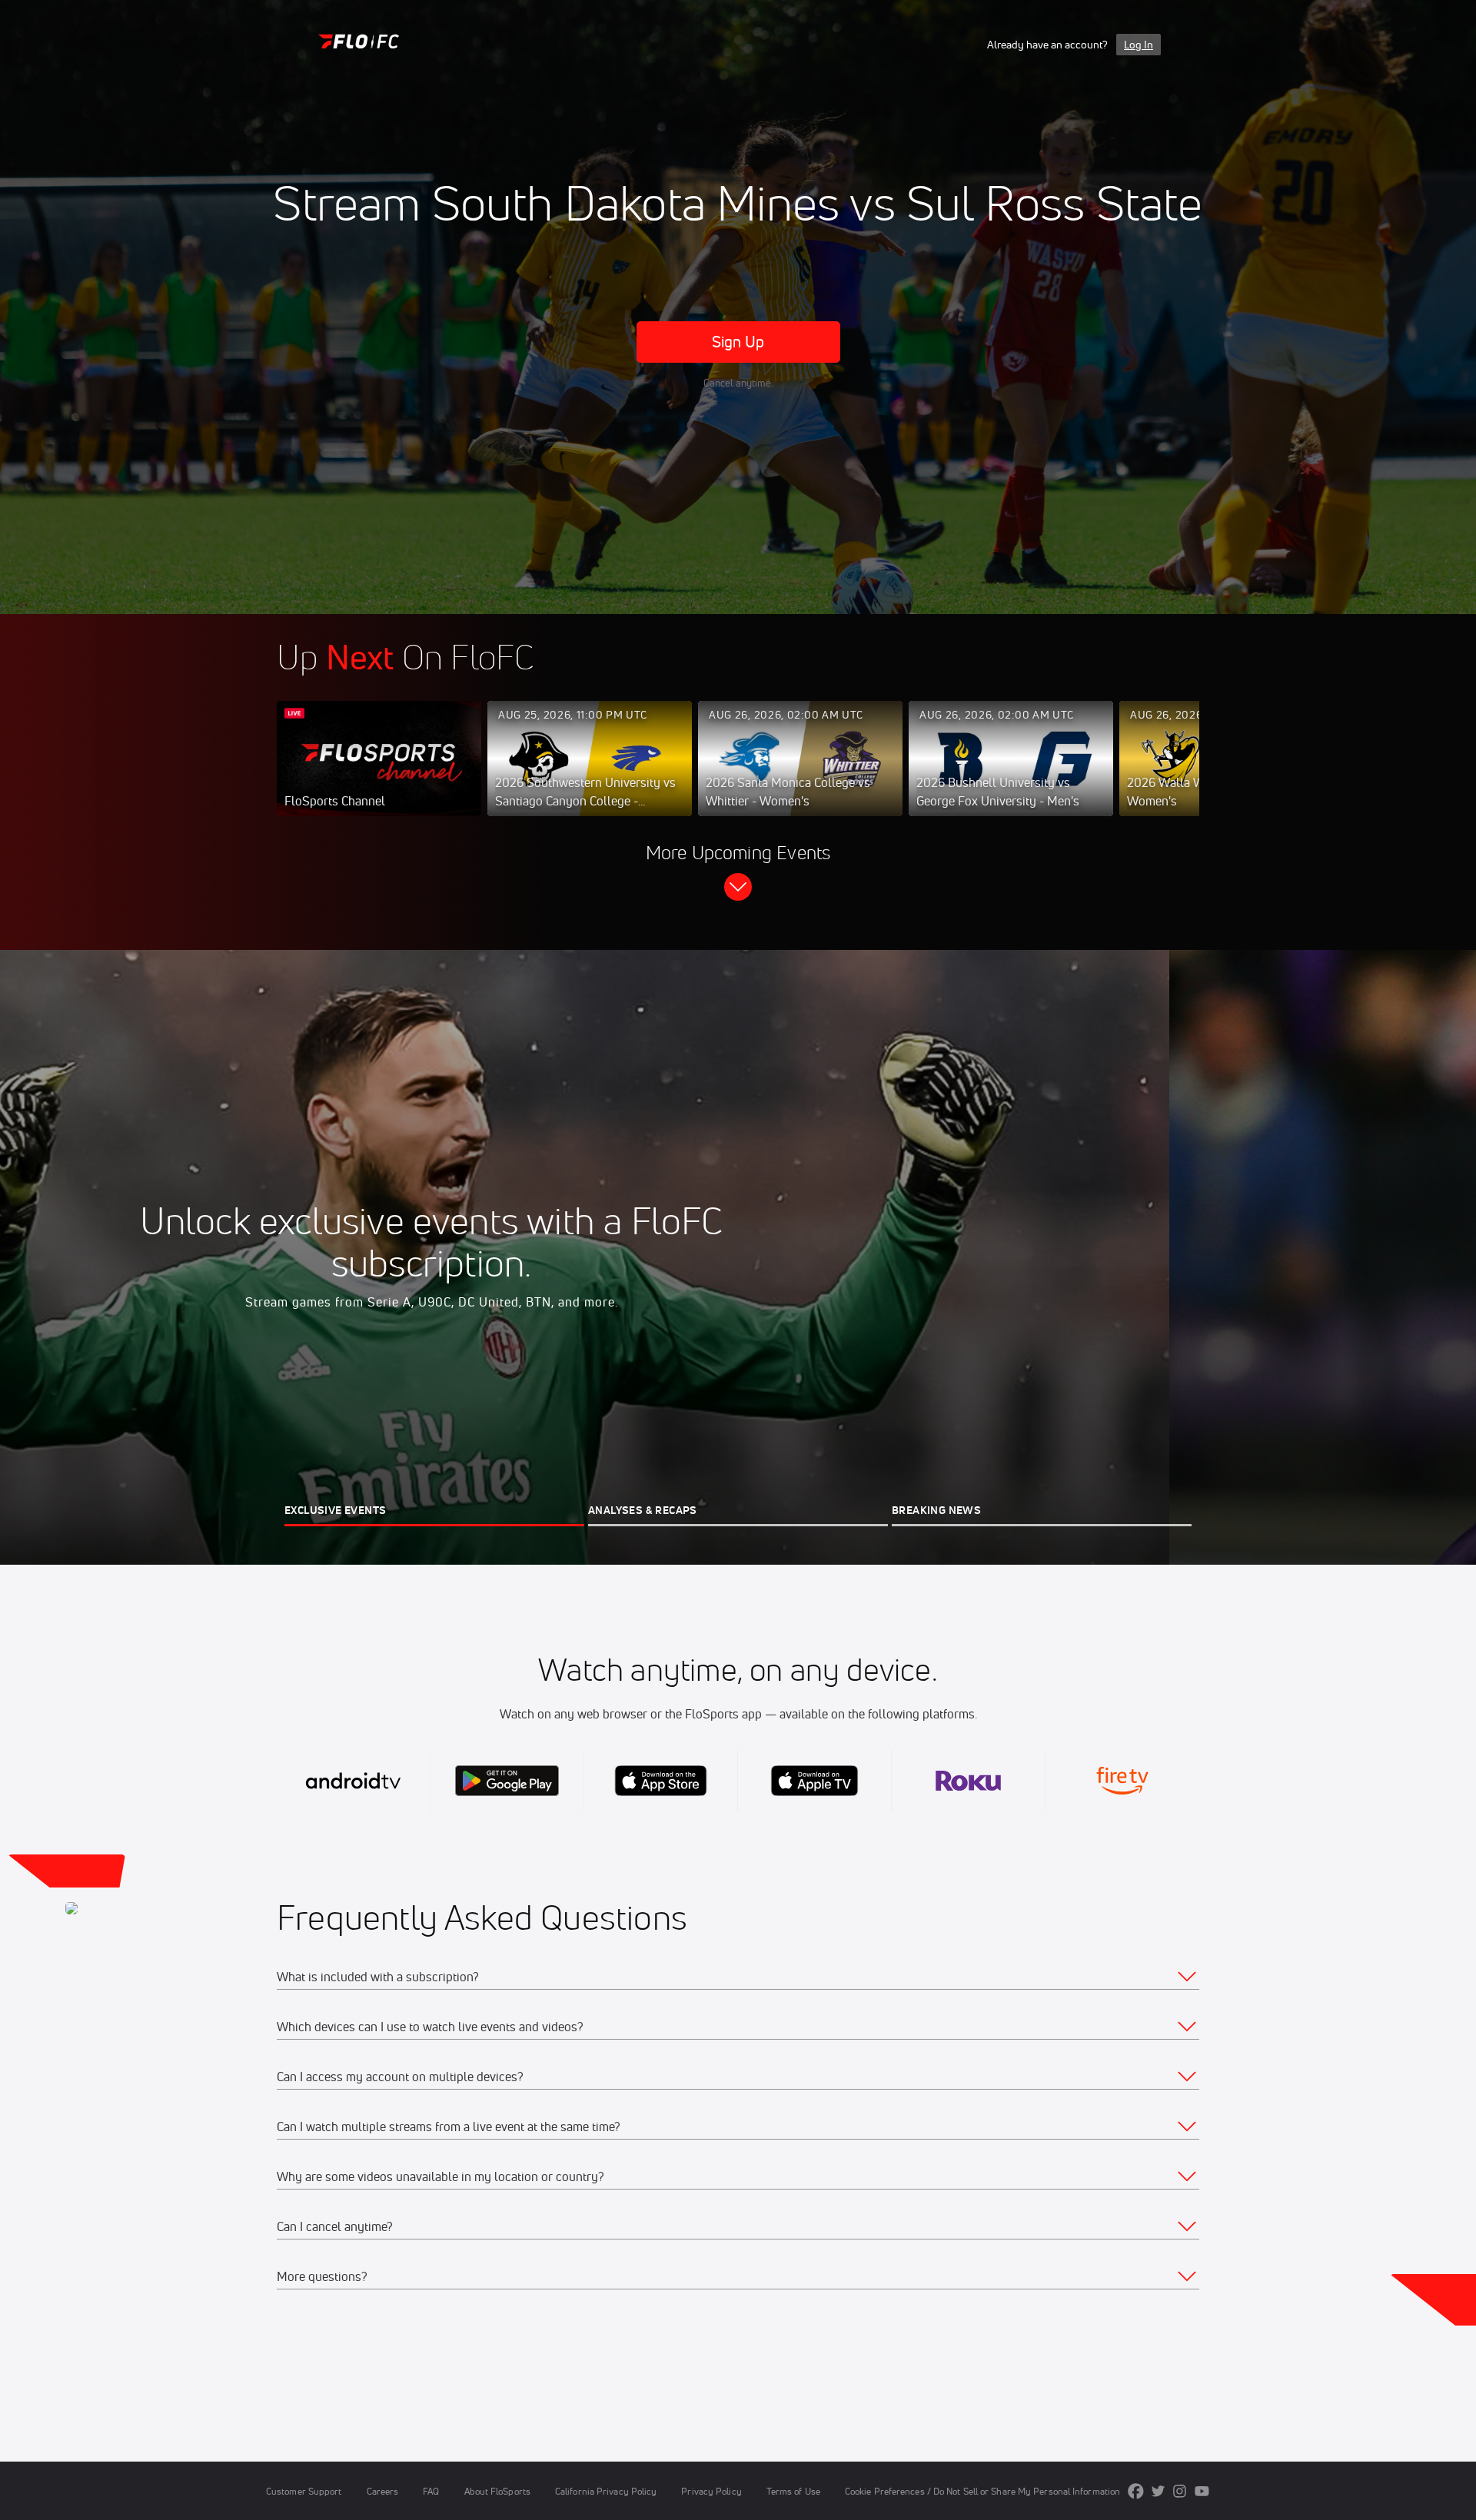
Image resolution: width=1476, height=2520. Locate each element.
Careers (383, 2491)
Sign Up (738, 342)
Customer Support (304, 2491)
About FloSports (497, 2491)
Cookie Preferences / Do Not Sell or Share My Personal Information (982, 2491)
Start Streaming (379, 774)
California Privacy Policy (606, 2491)
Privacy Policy (711, 2491)
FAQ (431, 2491)
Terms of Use (793, 2491)
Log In (1139, 45)
